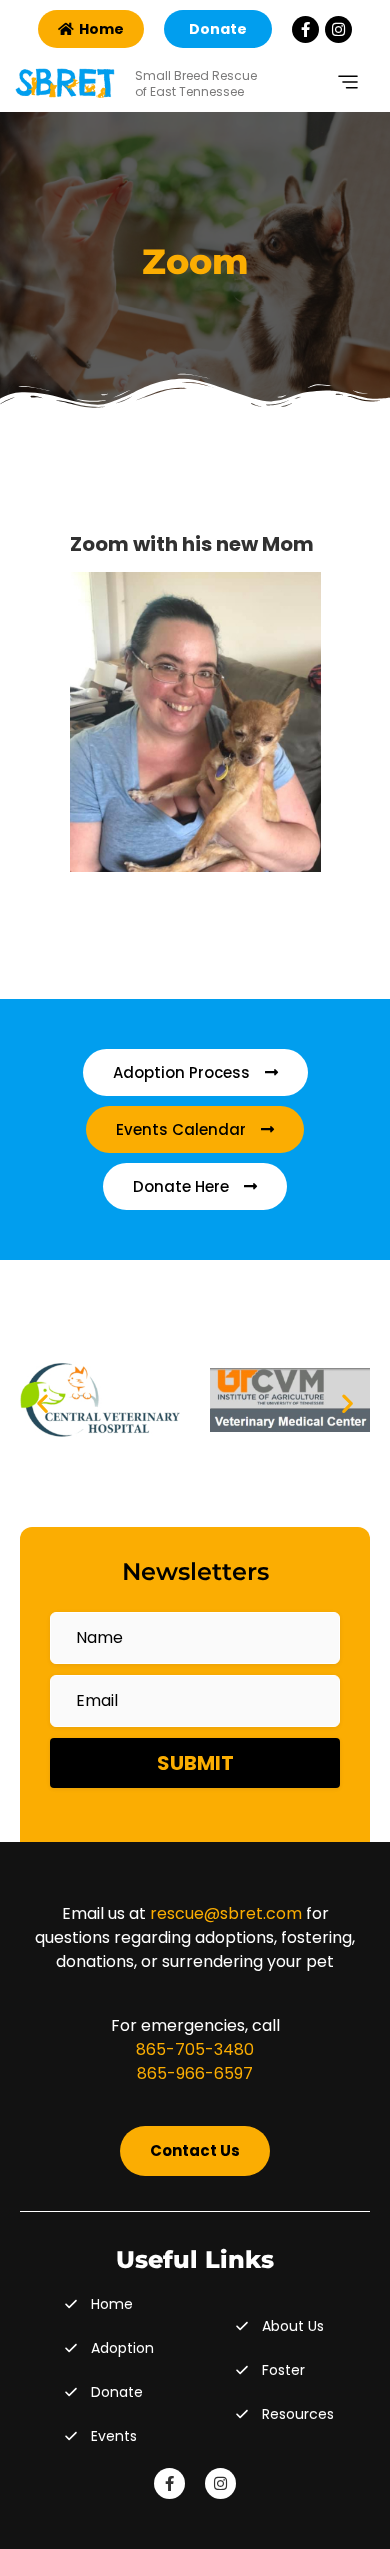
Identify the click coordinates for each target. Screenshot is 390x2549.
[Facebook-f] (305, 29)
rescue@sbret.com (226, 1913)
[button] (42, 1403)
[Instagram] (338, 29)
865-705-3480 (195, 2049)
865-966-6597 (195, 2073)
